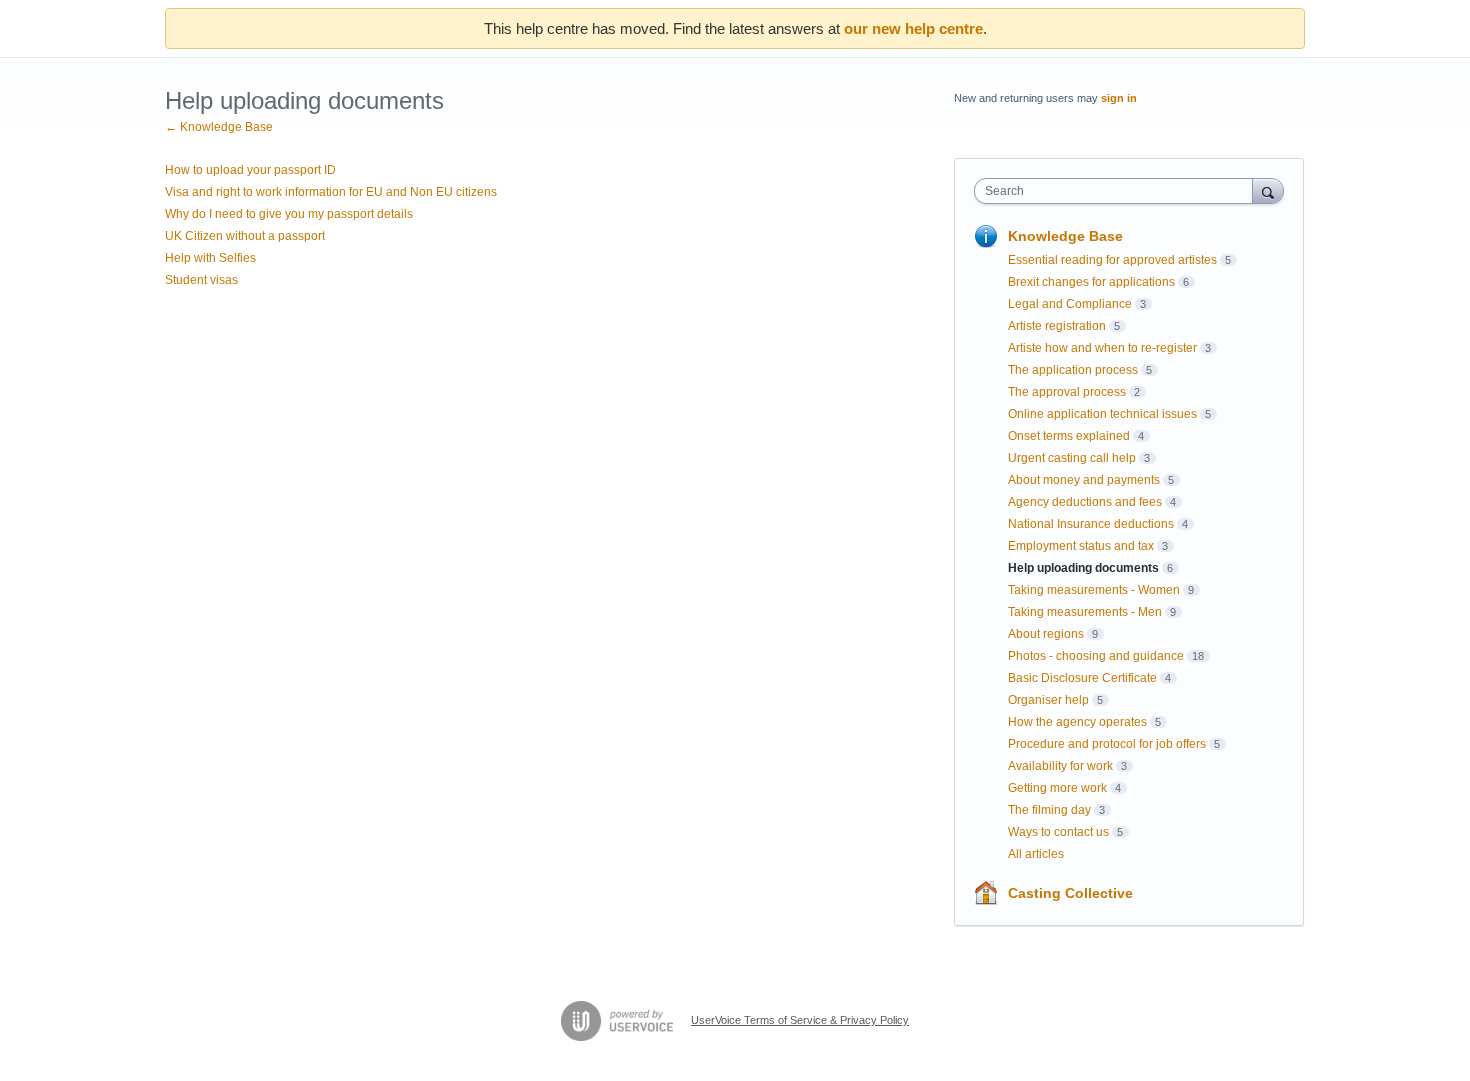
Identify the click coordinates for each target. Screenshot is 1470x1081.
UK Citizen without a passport (245, 236)
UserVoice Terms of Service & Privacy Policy (800, 1020)
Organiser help (1048, 700)
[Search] (1268, 190)
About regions (1046, 634)
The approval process (1067, 392)
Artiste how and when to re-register (1102, 348)
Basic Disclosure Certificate (1082, 678)
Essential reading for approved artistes (1112, 260)
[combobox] (1118, 191)
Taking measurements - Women (1094, 590)
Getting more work (1057, 788)
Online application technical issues (1102, 414)
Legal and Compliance (1070, 304)
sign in (1119, 98)
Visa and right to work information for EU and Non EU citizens (331, 192)
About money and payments (1084, 480)
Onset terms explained (1069, 436)
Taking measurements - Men (1085, 612)
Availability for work (1060, 766)
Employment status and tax (1081, 546)
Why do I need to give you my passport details (289, 214)
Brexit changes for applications (1091, 282)
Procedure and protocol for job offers (1107, 744)
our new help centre (913, 28)
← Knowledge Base (219, 127)
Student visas (201, 280)
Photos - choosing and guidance (1096, 656)
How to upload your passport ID (250, 170)
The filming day (1049, 810)
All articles (1036, 854)
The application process (1073, 370)
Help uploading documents (1083, 568)
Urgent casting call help (1072, 458)
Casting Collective (1070, 893)
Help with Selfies (210, 258)
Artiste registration (1057, 326)
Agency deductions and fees (1085, 502)
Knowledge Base (1065, 236)
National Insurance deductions (1091, 524)
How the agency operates (1077, 722)
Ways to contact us (1058, 832)
